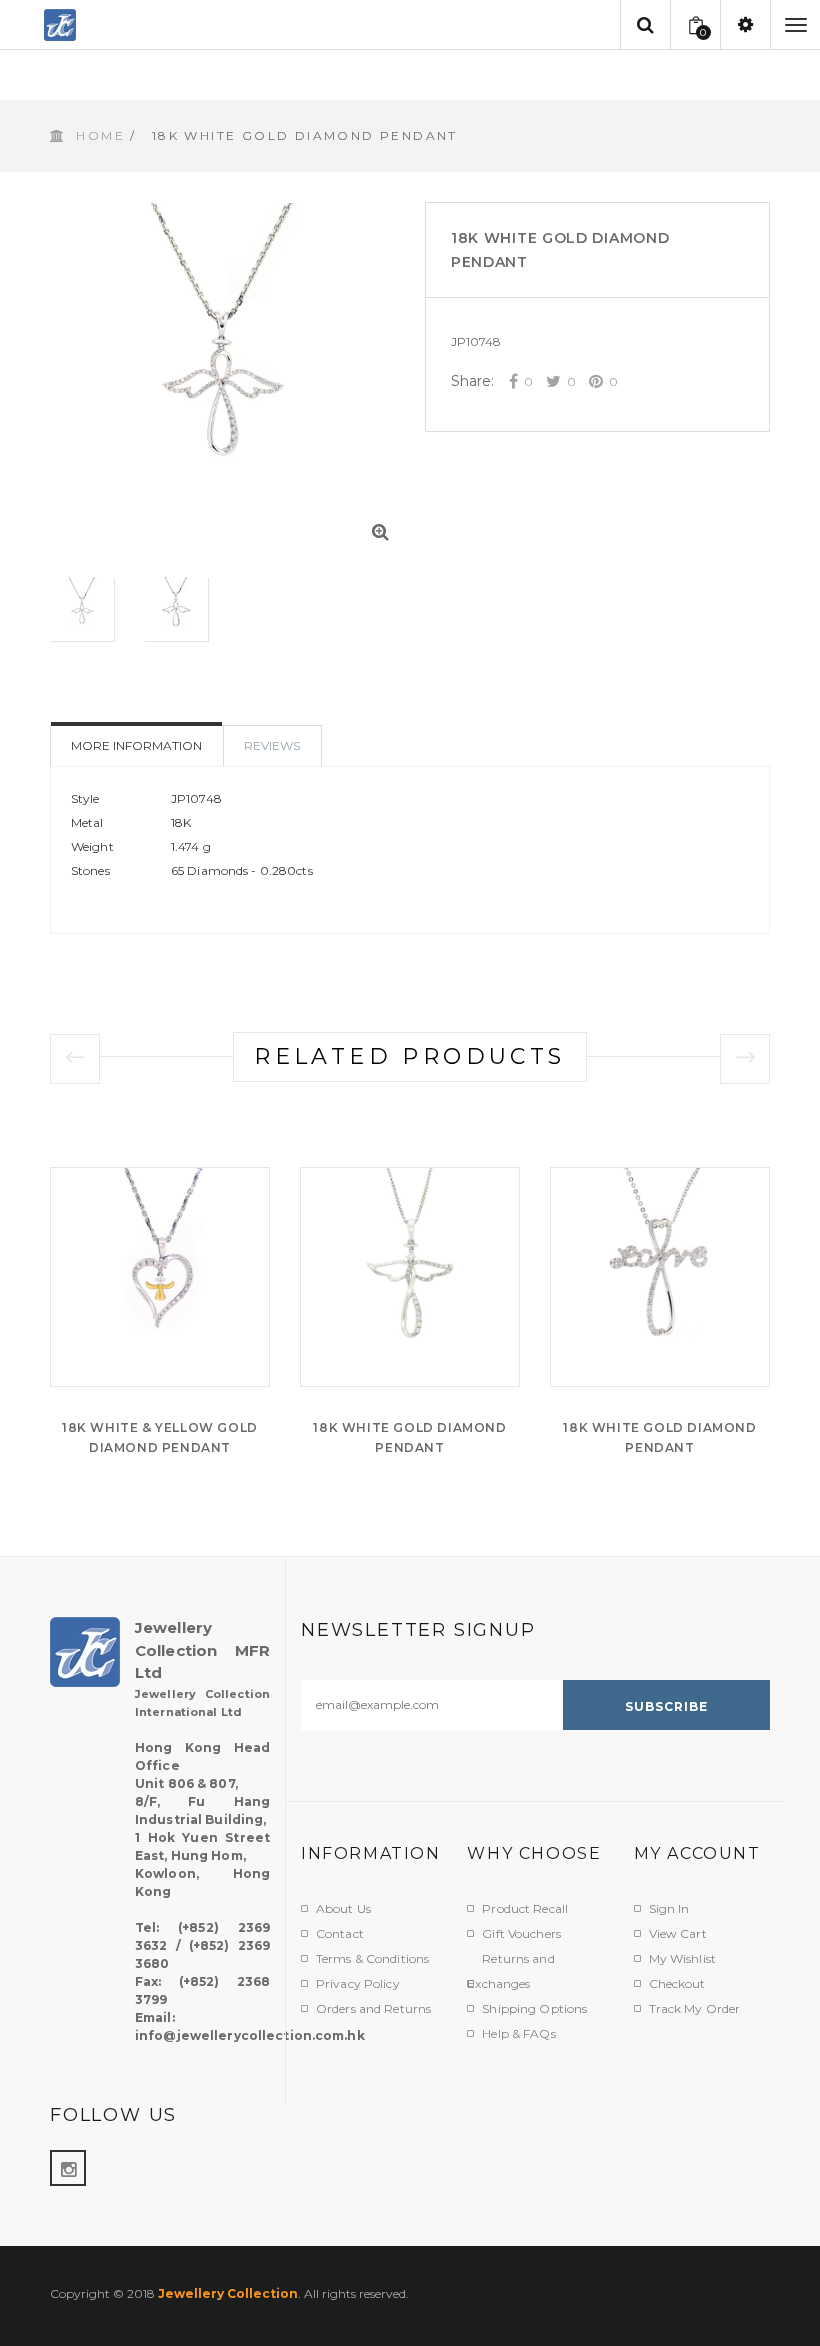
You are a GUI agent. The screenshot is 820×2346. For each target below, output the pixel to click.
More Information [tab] (136, 745)
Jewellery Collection (228, 2293)
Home (100, 135)
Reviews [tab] (272, 745)
